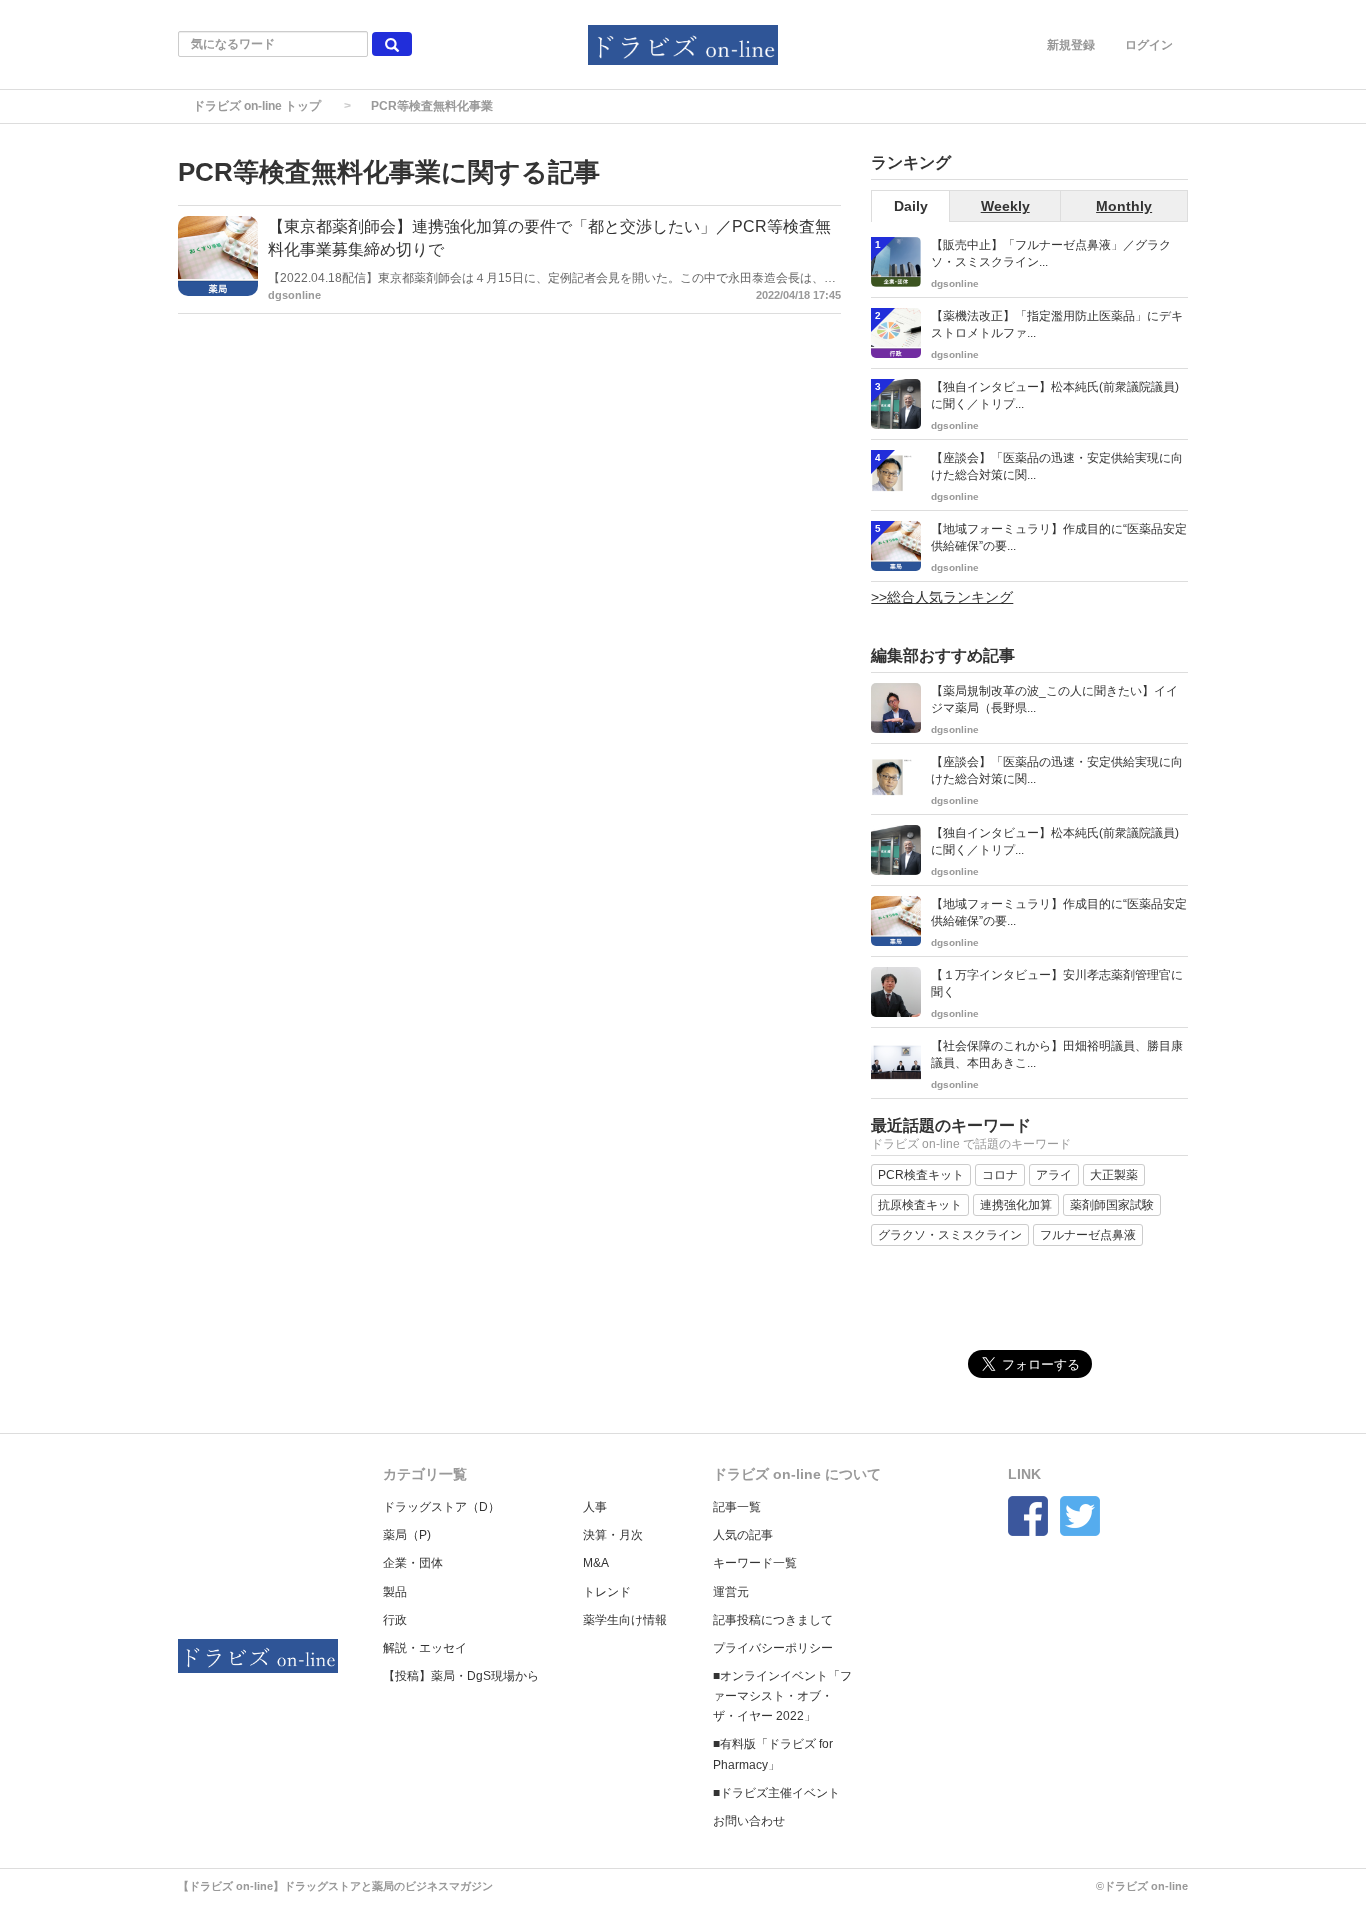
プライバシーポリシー (773, 1648)
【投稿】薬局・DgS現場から (461, 1676)
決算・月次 (613, 1535)
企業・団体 (413, 1563)
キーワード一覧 (755, 1563)
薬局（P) (407, 1535)
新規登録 (1071, 45)
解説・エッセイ (425, 1648)
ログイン (1149, 45)
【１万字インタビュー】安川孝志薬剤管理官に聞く (1057, 983)
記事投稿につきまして (773, 1620)
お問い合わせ (749, 1821)
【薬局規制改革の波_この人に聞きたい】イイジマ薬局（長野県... (1054, 699)
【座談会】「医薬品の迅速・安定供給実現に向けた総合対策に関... (1057, 466)
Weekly (1005, 206)
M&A (596, 1563)
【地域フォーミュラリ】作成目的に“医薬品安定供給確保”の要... (1059, 537)
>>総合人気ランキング (942, 597)
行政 (395, 1620)
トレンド (607, 1592)
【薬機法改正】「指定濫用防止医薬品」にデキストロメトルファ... (1057, 324)
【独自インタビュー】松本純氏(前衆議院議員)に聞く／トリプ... (1055, 395)
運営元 (731, 1592)
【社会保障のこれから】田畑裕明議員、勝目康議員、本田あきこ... (1057, 1054)
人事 (595, 1507)
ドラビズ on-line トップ (257, 106)
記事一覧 (737, 1507)
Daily (911, 206)
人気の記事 (743, 1535)
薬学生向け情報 (625, 1620)
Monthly (1124, 206)
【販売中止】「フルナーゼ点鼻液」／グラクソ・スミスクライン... (1051, 253)
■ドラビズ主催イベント (776, 1793)
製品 (395, 1592)
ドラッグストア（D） (441, 1507)
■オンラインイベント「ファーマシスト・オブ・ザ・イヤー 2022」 (782, 1696)
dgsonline (294, 295)
